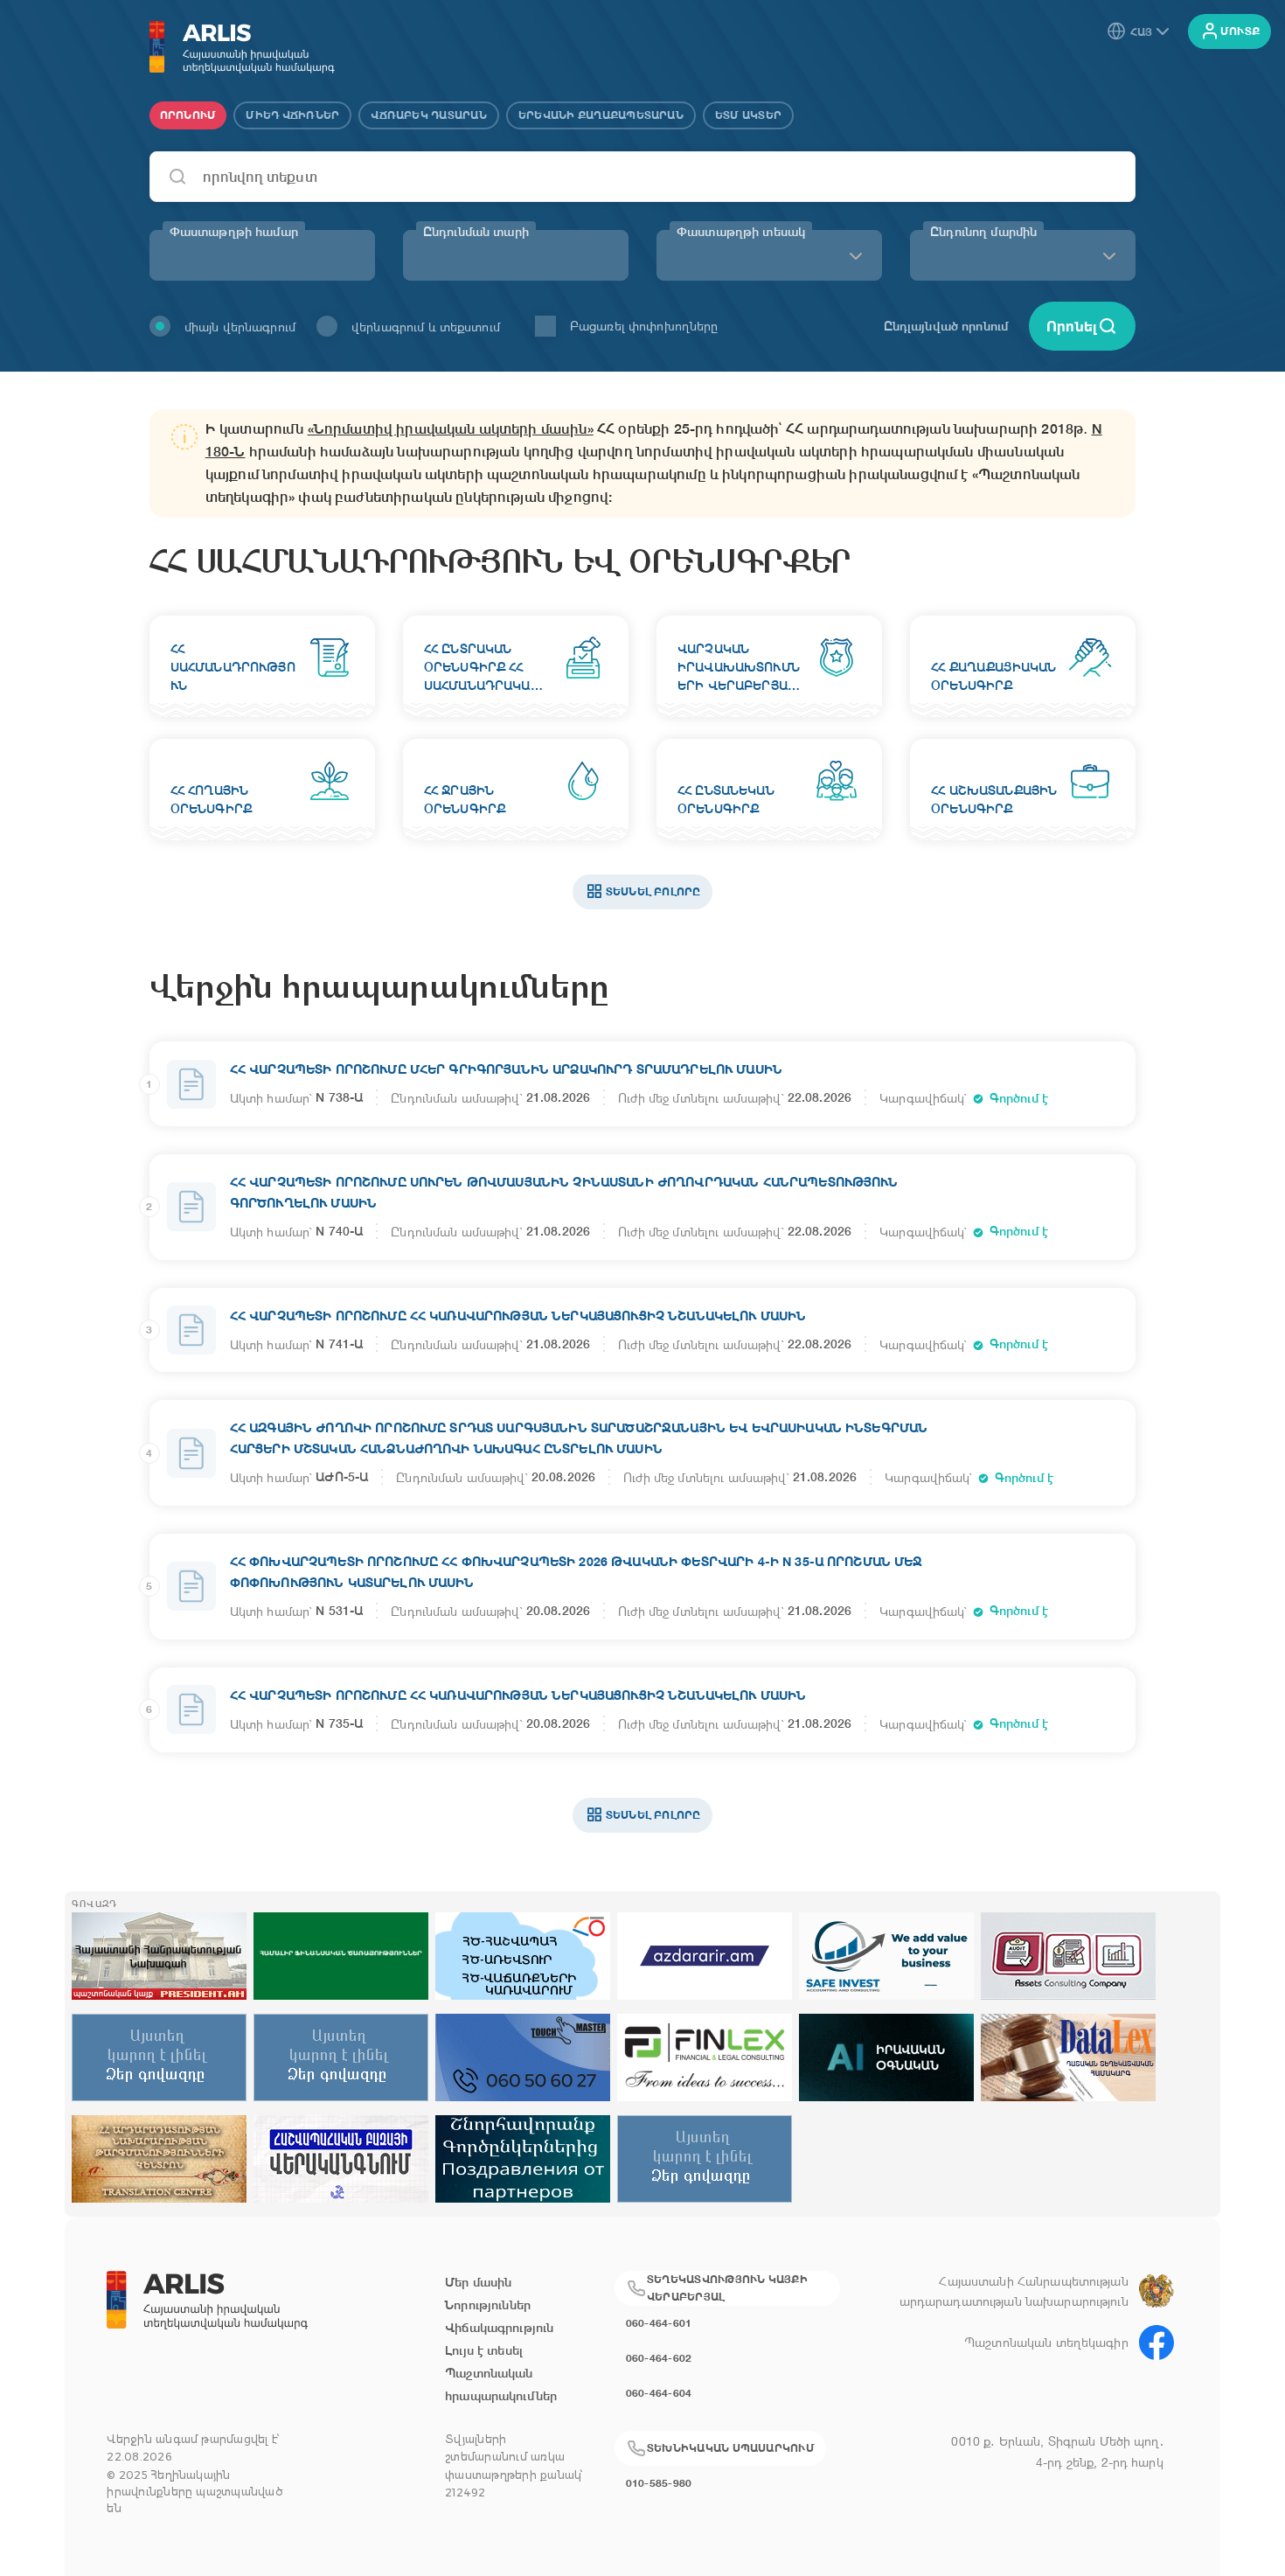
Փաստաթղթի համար (234, 232)
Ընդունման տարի (476, 232)
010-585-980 (659, 2483)
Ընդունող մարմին (983, 232)
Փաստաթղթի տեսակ (741, 232)
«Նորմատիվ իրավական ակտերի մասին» (451, 429)
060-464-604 (659, 2393)
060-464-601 (659, 2323)
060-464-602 (659, 2358)
